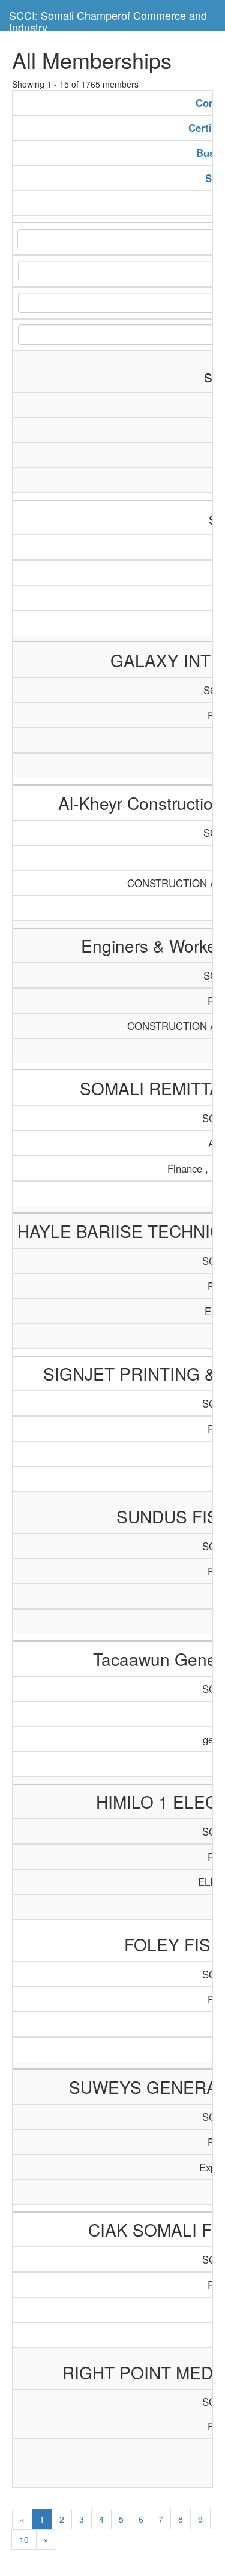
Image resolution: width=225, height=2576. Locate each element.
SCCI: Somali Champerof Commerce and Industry (108, 19)
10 (24, 2539)
